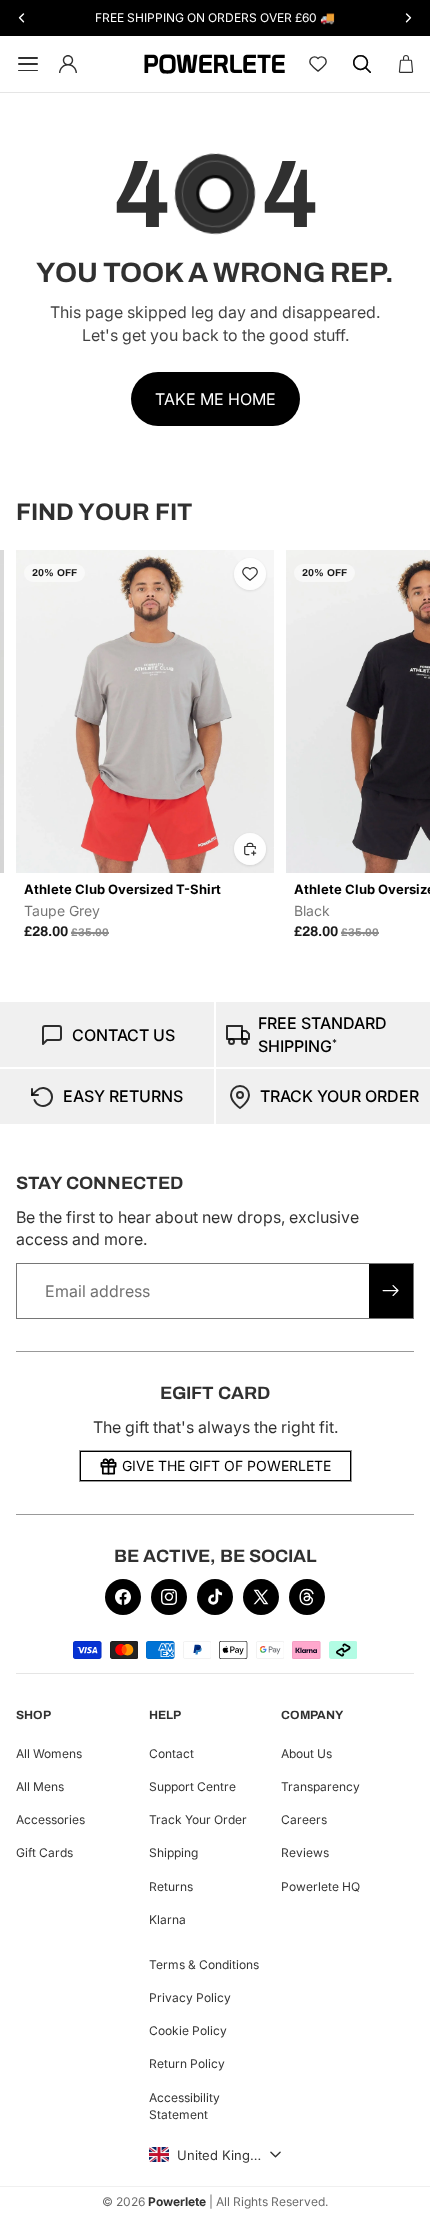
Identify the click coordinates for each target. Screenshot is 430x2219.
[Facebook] (123, 1597)
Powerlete (177, 2201)
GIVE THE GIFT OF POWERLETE (226, 1465)
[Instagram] (169, 1597)
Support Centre (192, 1786)
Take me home (215, 399)
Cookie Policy (188, 2030)
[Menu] (24, 64)
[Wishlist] (318, 64)
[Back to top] (392, 2189)
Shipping (173, 1852)
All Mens (40, 1786)
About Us (306, 1753)
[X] (261, 1597)
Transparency (320, 1786)
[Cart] (406, 64)
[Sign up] (391, 1291)
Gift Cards (44, 1852)
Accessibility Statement (184, 2105)
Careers (304, 1819)
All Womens (49, 1753)
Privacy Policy (190, 1997)
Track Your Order (198, 1819)
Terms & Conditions (204, 1964)
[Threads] (307, 1597)
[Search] (362, 64)
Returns (171, 1885)
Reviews (305, 1852)
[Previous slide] (38, 745)
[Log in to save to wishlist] (250, 574)
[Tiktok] (215, 1597)
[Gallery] (145, 711)
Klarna (167, 1918)
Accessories (50, 1819)
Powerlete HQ (320, 1885)
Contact (171, 1753)
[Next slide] (392, 745)
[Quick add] (250, 849)
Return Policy (187, 2063)
